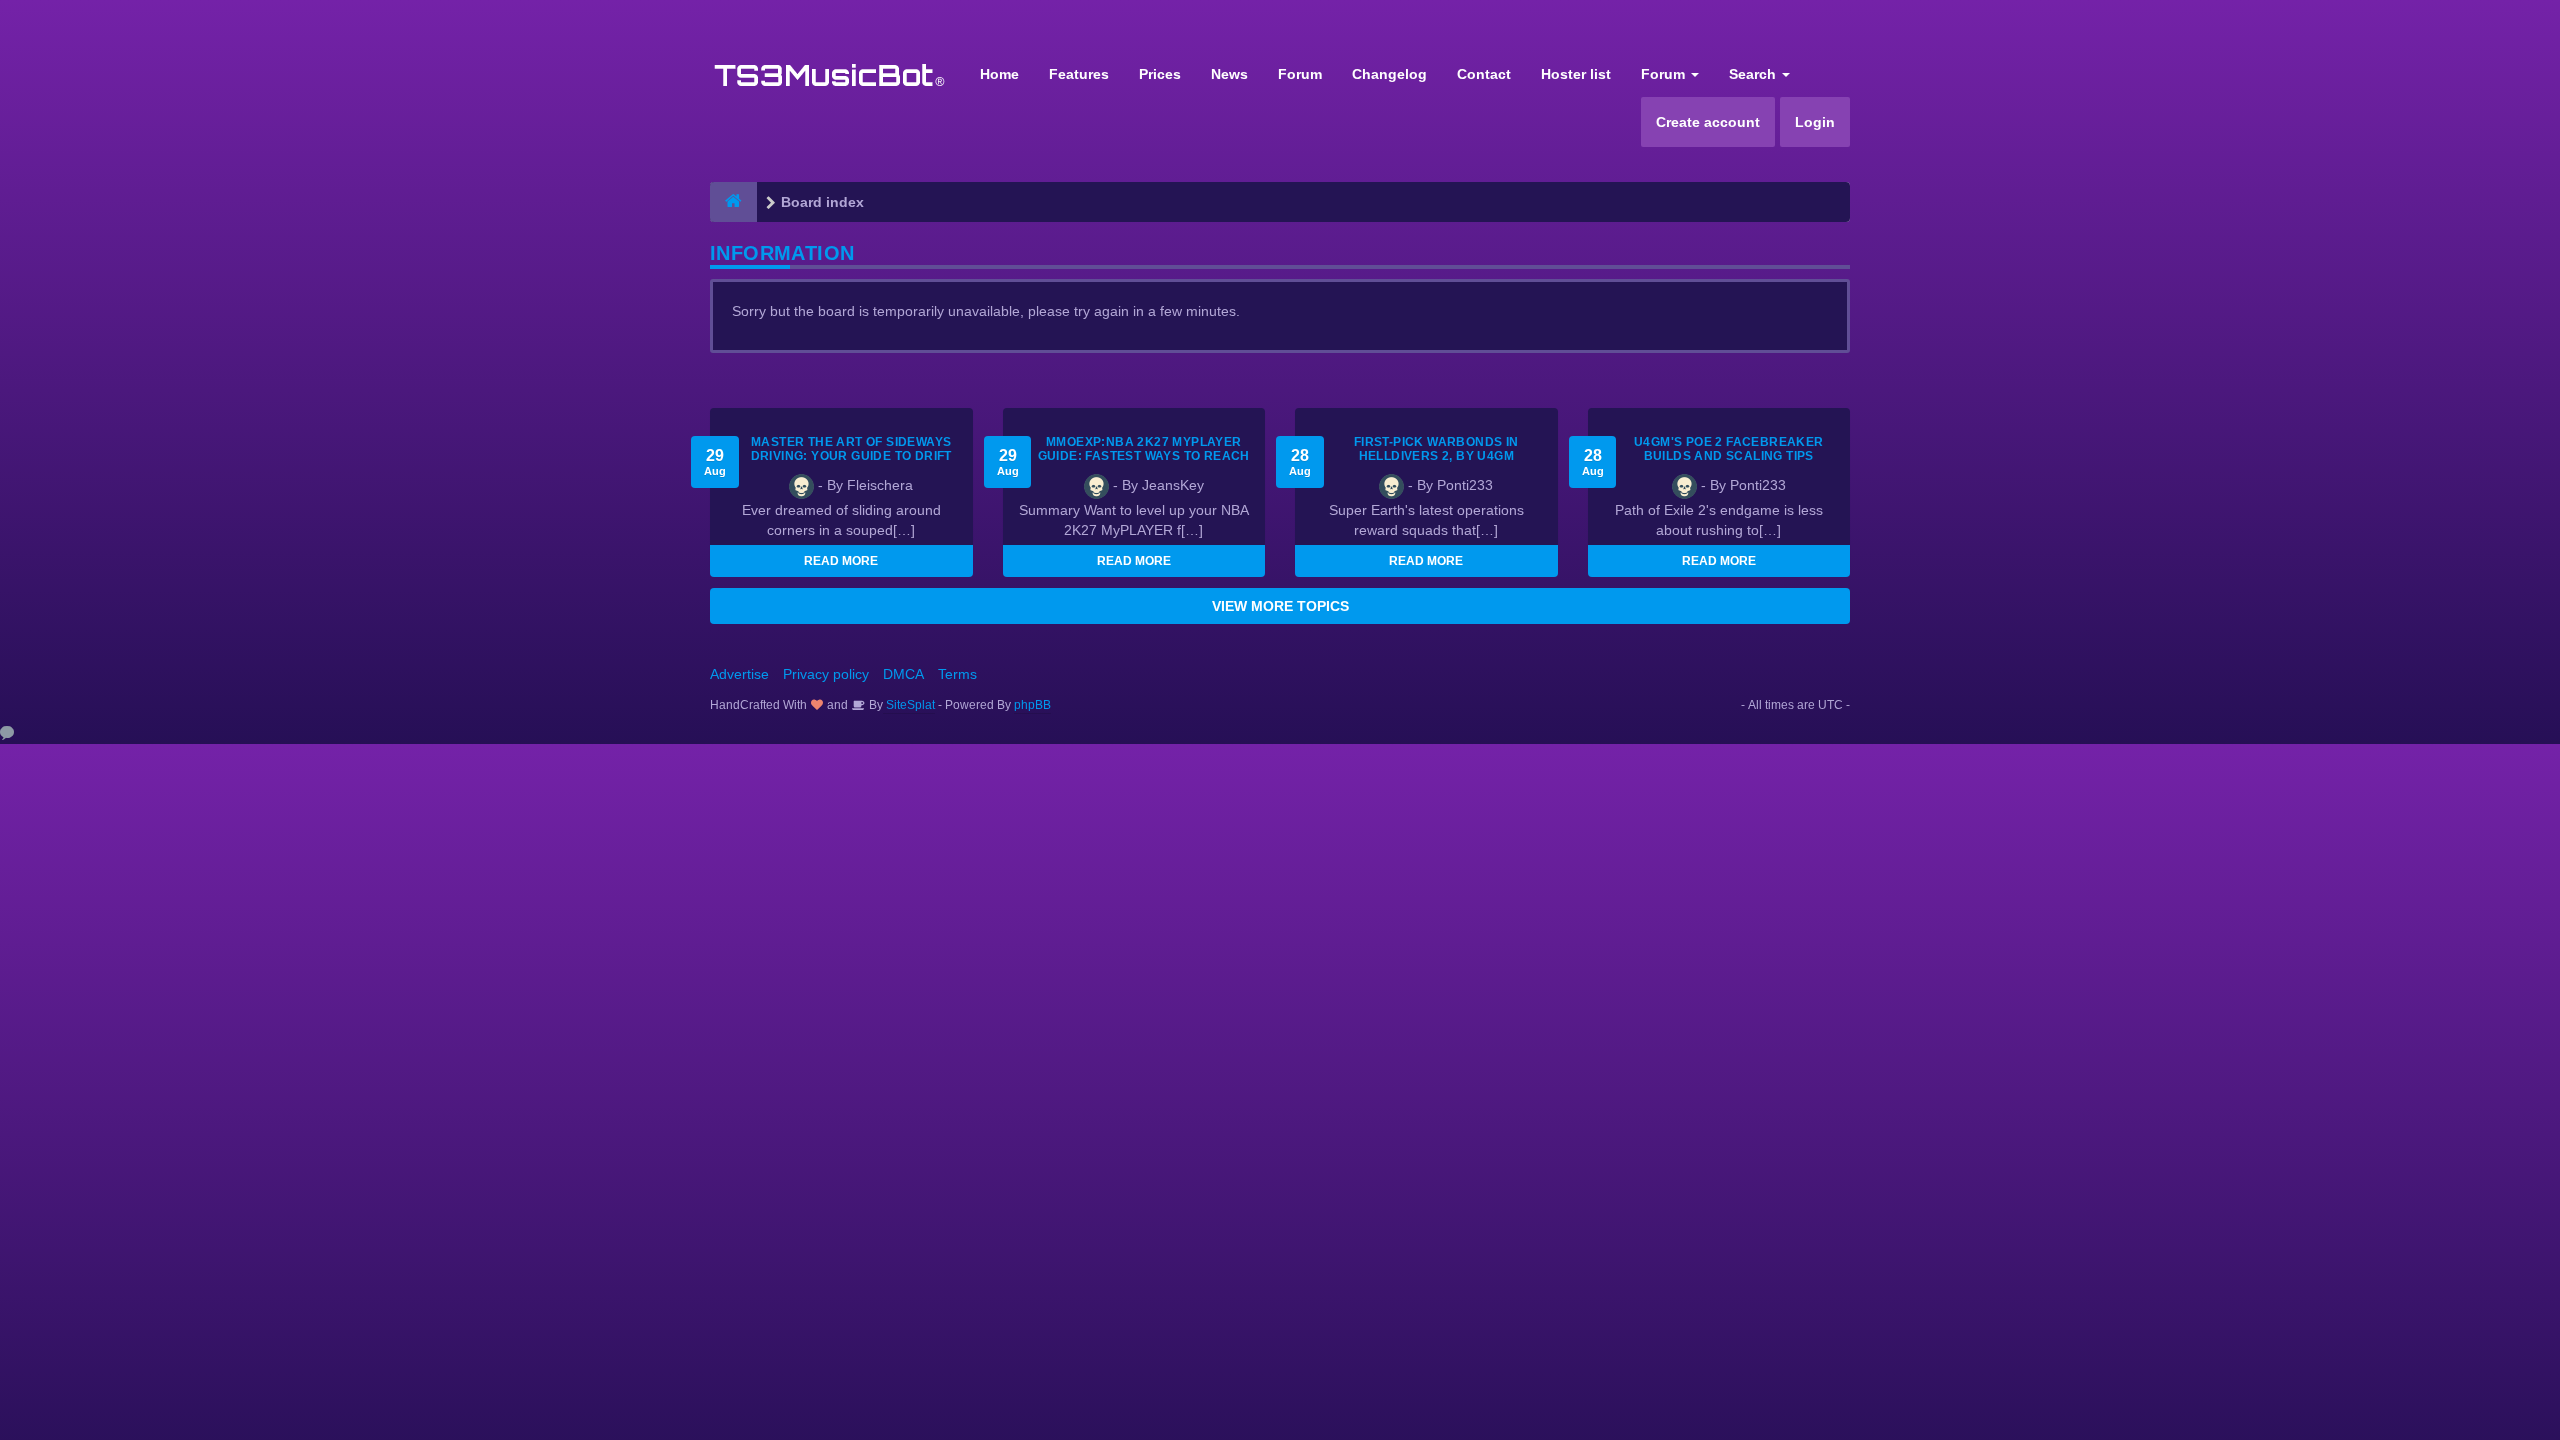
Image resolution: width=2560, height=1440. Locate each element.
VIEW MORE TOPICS (1280, 606)
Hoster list (1576, 74)
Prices (1160, 74)
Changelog (1389, 74)
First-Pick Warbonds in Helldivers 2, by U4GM (1436, 449)
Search (1754, 74)
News (1229, 74)
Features (1079, 74)
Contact (1484, 74)
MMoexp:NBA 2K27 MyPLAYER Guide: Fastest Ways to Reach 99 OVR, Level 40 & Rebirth (1144, 456)
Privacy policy (826, 674)
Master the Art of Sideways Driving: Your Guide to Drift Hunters (851, 456)
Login (1815, 122)
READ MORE (841, 561)
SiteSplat (909, 705)
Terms (957, 674)
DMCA (903, 674)
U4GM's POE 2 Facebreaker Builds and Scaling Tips (1729, 449)
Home (999, 74)
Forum (1300, 74)
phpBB (1032, 705)
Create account (1708, 122)
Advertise (739, 674)
